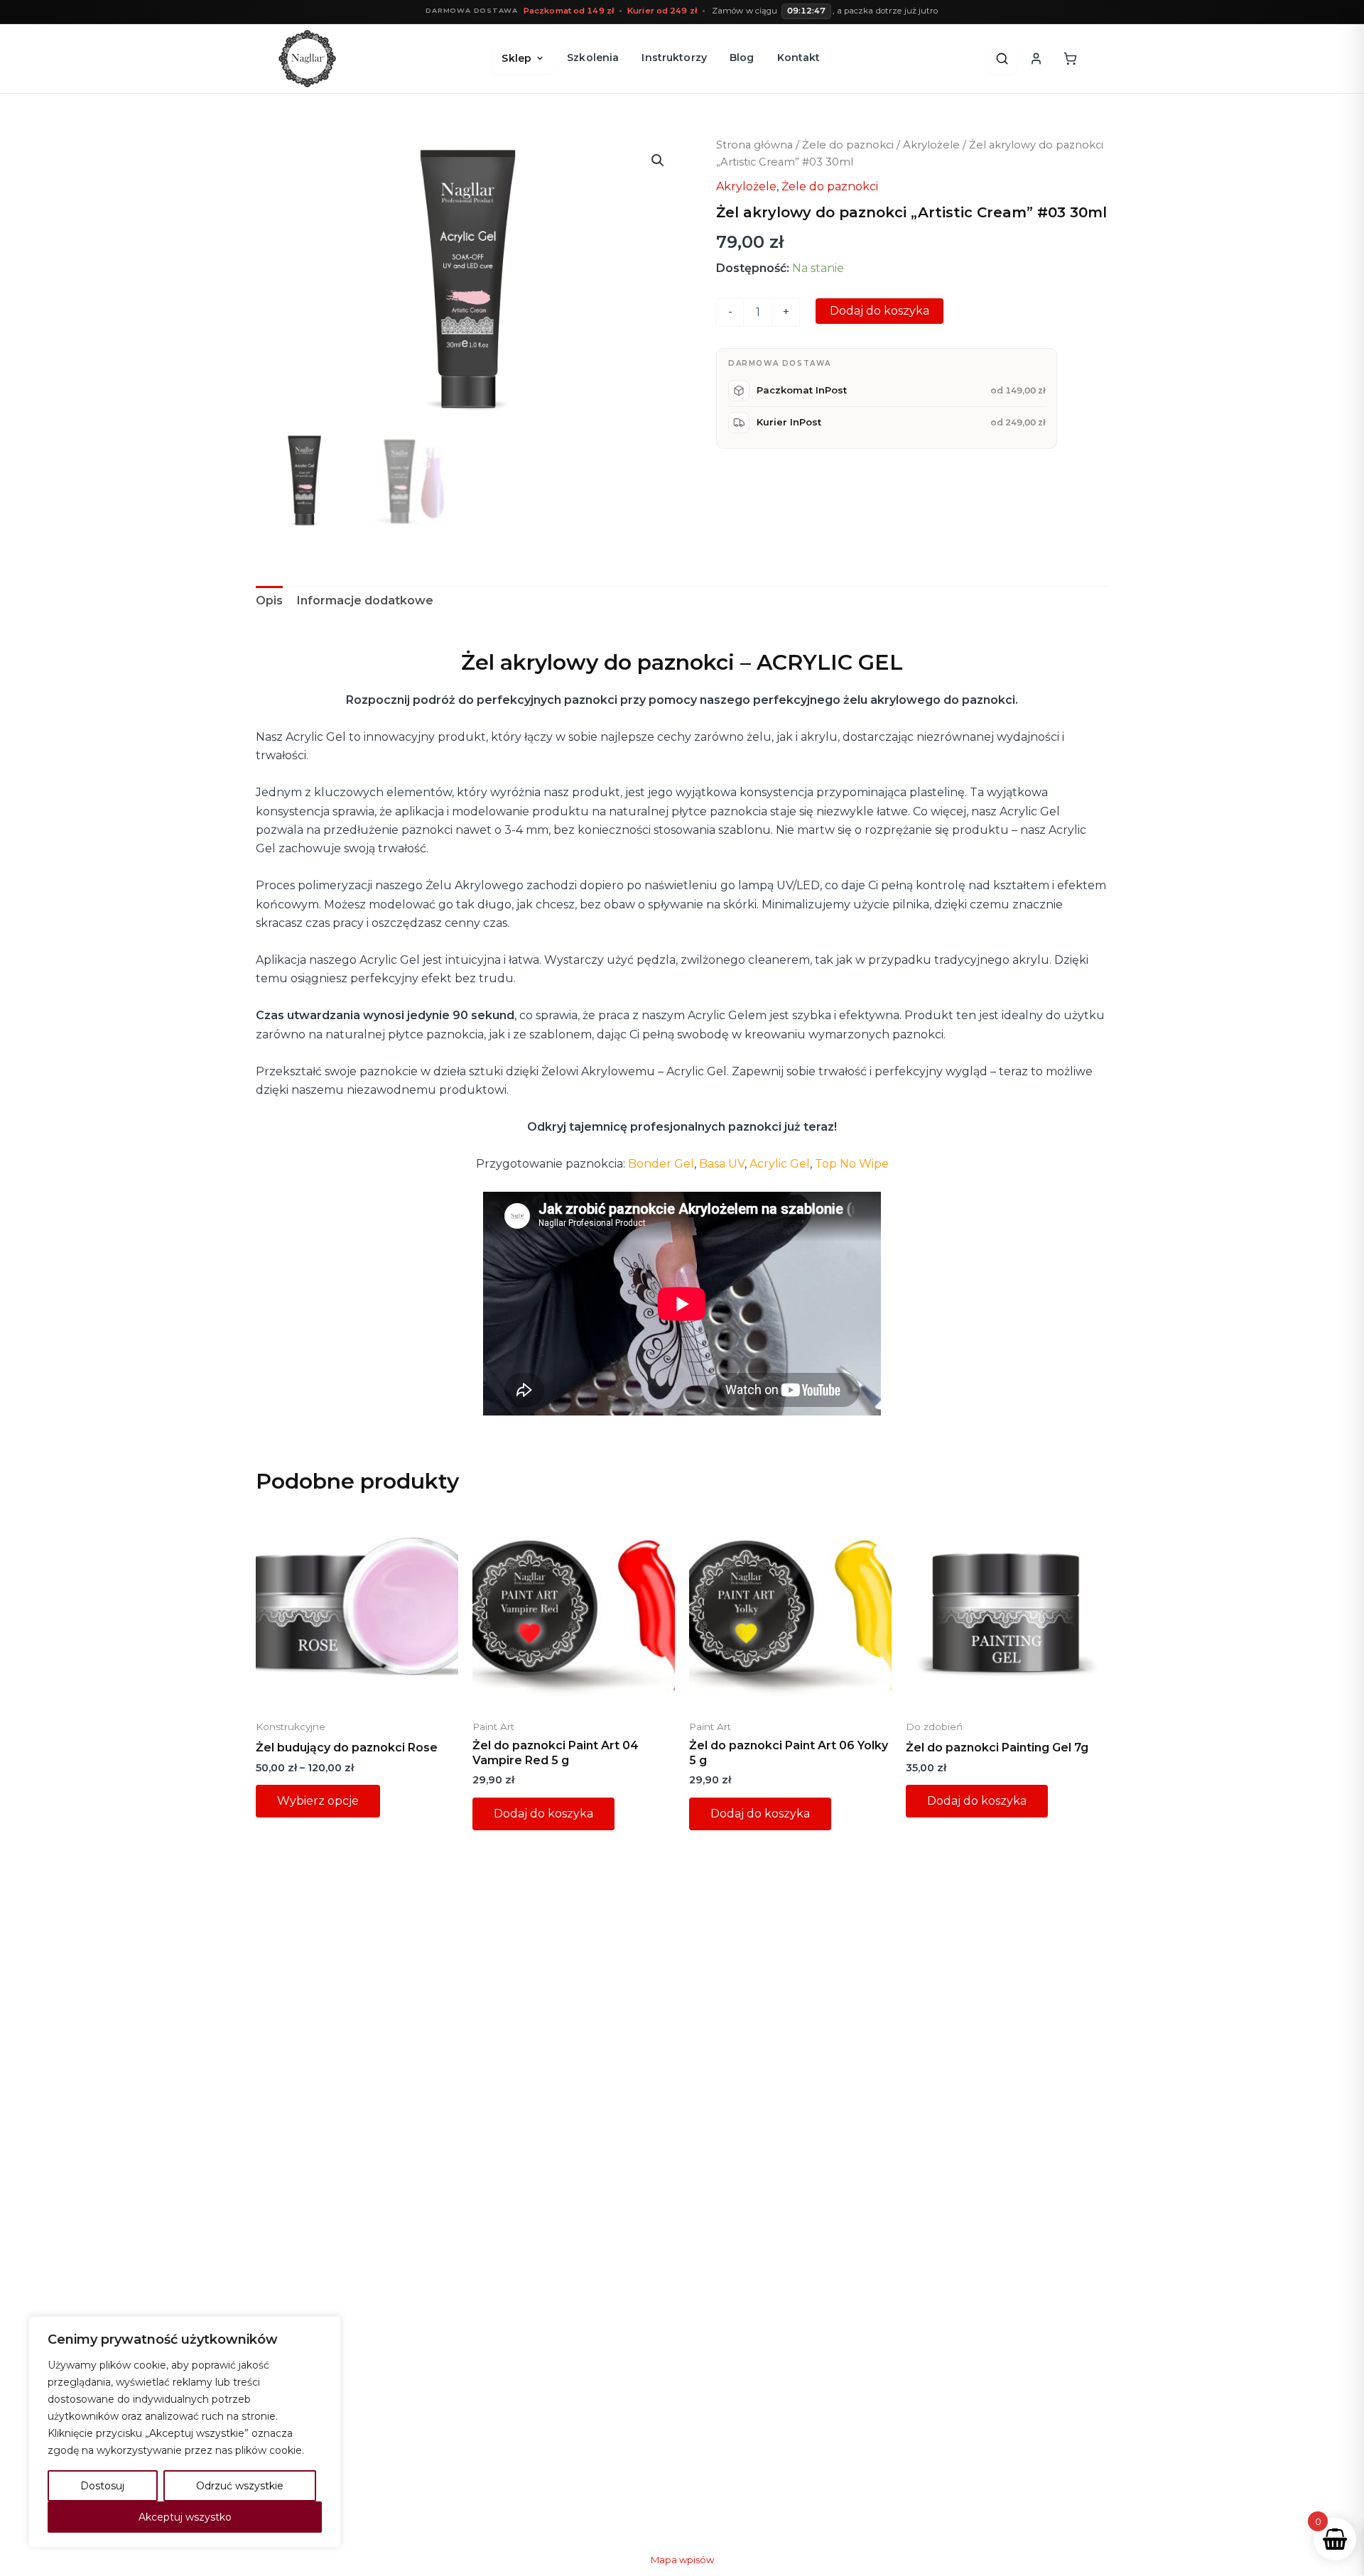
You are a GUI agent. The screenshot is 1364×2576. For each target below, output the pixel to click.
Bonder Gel (661, 1164)
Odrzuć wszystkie (240, 2486)
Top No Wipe (852, 1164)
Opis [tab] (269, 600)
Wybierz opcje (318, 1801)
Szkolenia (593, 58)
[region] (185, 2432)
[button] (658, 161)
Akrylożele (931, 145)
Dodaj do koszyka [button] (543, 1814)
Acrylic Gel (780, 1164)
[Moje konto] (1036, 58)
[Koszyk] (1070, 58)
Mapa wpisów (682, 2560)
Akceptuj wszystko (185, 2517)
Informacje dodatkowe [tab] (365, 600)
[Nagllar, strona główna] (307, 59)
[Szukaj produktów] (1002, 58)
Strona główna (754, 145)
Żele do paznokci (848, 145)
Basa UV (722, 1164)
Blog (742, 58)
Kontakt (799, 58)
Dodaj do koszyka (879, 311)
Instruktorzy (674, 58)
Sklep (516, 58)
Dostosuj (102, 2486)
